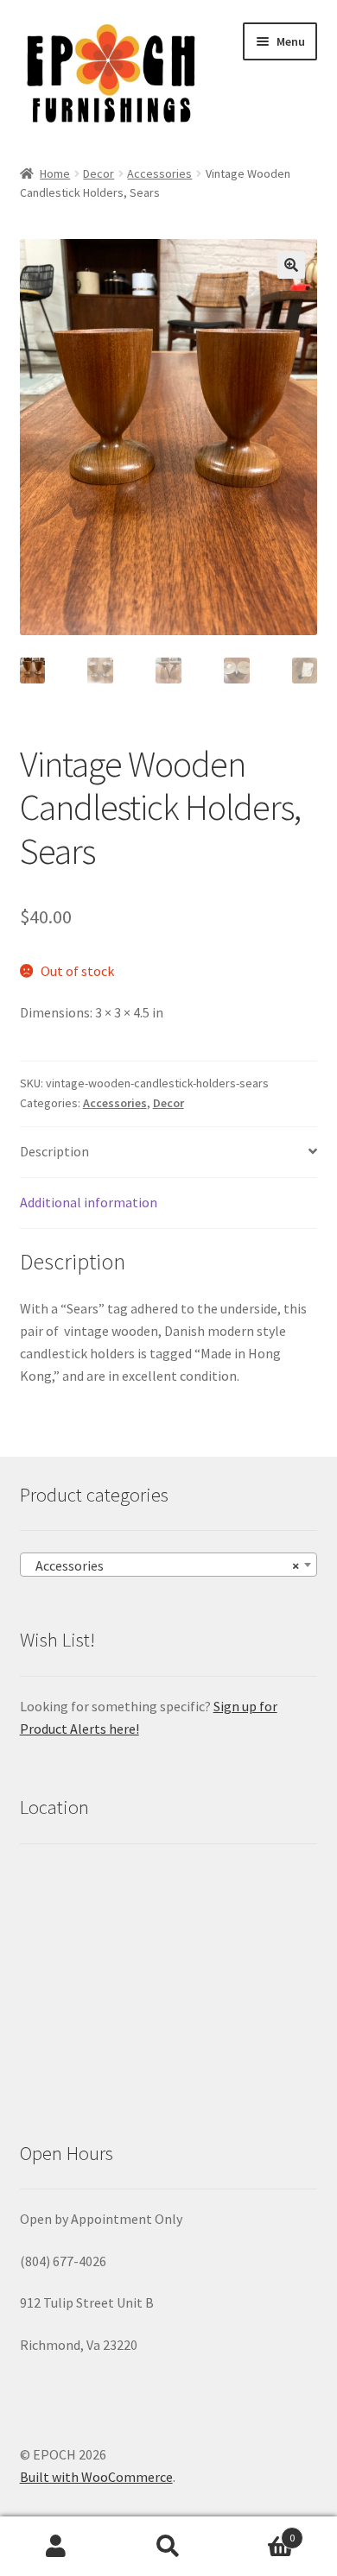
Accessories (159, 173)
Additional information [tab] (89, 1202)
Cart (260, 2532)
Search (168, 2547)
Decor (99, 173)
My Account (56, 2547)
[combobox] (169, 1565)
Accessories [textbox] (164, 1565)
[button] (291, 265)
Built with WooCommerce (96, 2477)
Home (55, 173)
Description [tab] (54, 1151)
